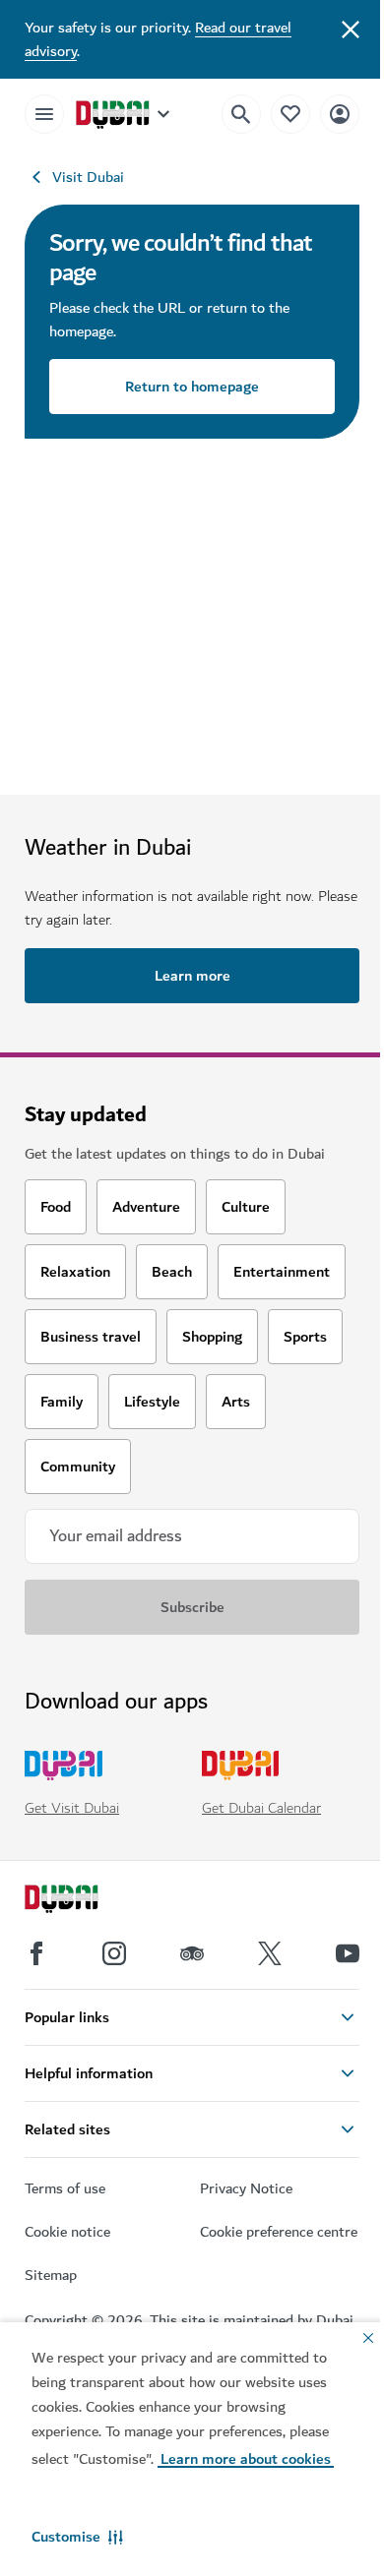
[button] (77, 2537)
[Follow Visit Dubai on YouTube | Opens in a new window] (348, 1953)
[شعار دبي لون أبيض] (84, 1901)
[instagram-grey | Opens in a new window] (114, 1953)
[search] (241, 114)
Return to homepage (192, 387)
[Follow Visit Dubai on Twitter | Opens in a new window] (270, 1953)
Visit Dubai (88, 177)
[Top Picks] (290, 114)
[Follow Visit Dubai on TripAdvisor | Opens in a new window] (192, 1953)
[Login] (340, 114)
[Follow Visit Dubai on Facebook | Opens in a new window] (36, 1953)
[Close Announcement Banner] (351, 28)
